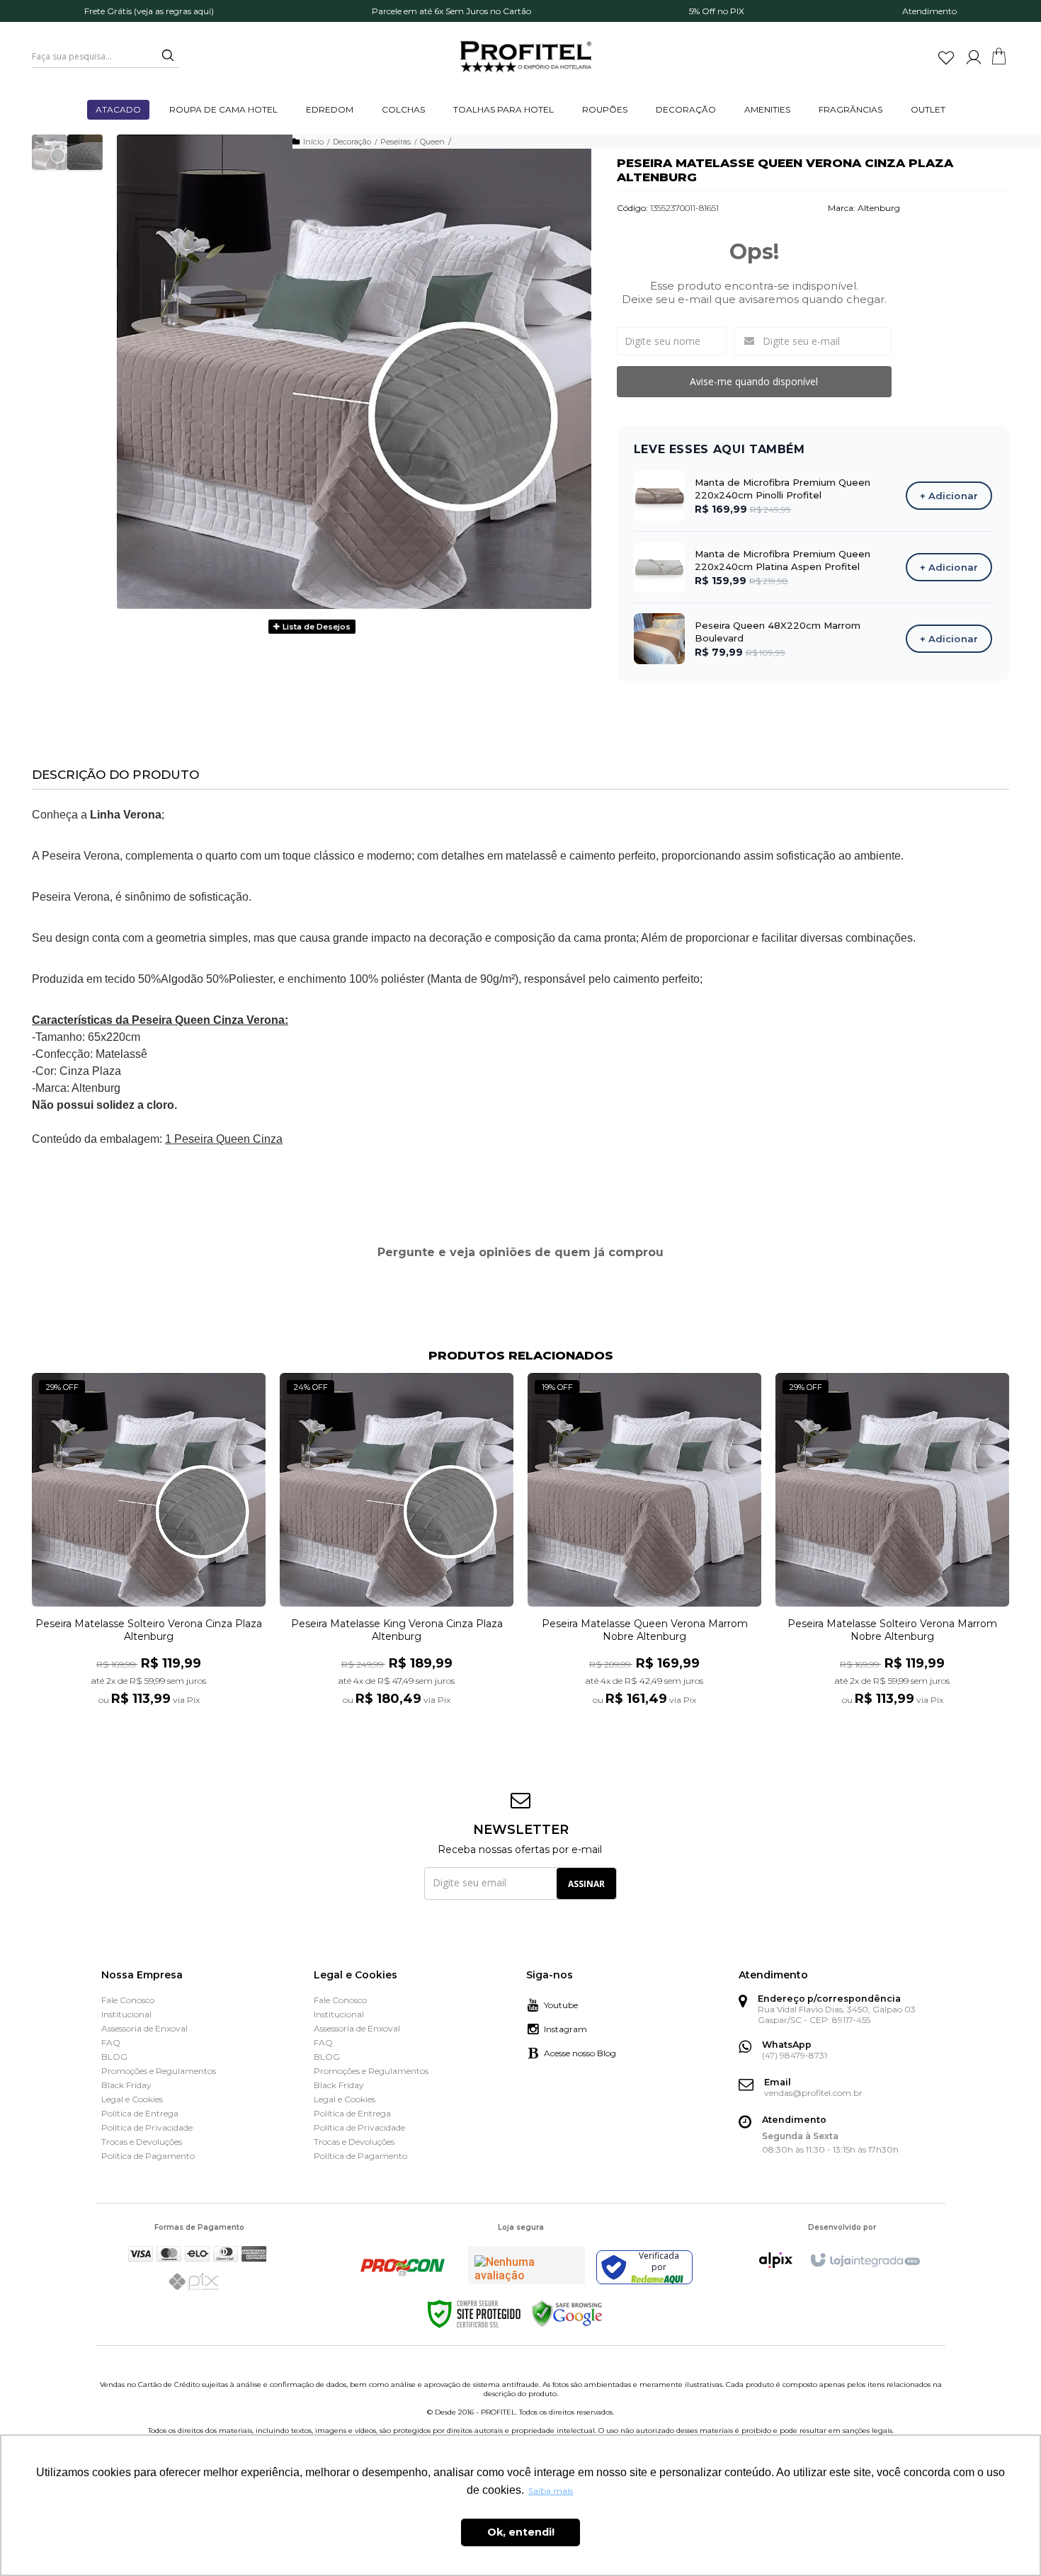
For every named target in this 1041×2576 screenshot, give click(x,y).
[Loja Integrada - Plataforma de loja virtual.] (864, 2261)
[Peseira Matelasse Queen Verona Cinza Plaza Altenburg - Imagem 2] (85, 152)
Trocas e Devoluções (142, 2142)
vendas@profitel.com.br (813, 2093)
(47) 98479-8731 (795, 2055)
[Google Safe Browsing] (567, 2314)
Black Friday (126, 2085)
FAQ (111, 2042)
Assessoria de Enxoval (144, 2028)
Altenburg (879, 208)
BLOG (114, 2057)
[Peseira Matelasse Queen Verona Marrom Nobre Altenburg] (644, 1548)
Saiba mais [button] (551, 2491)
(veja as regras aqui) (174, 11)
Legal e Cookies (132, 2099)
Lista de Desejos (315, 627)
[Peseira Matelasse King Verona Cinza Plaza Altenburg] (397, 1548)
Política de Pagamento (148, 2156)
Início (313, 142)
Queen (432, 142)
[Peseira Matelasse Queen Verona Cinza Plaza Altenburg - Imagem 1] (50, 152)
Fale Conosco (128, 2000)
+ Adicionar (949, 496)
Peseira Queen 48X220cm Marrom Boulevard (778, 632)
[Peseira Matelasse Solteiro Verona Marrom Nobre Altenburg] (892, 1548)
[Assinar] (586, 1883)
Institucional (126, 2014)
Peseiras (396, 142)
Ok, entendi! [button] (521, 2532)
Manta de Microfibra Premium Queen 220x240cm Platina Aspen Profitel (783, 560)
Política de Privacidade (147, 2127)
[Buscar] (163, 56)
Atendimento (929, 11)
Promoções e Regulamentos (159, 2071)
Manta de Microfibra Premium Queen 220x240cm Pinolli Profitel (783, 489)
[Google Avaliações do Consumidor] (527, 2265)
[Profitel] (526, 57)
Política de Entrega (140, 2113)
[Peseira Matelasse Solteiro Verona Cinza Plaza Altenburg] (149, 1548)
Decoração (352, 142)
